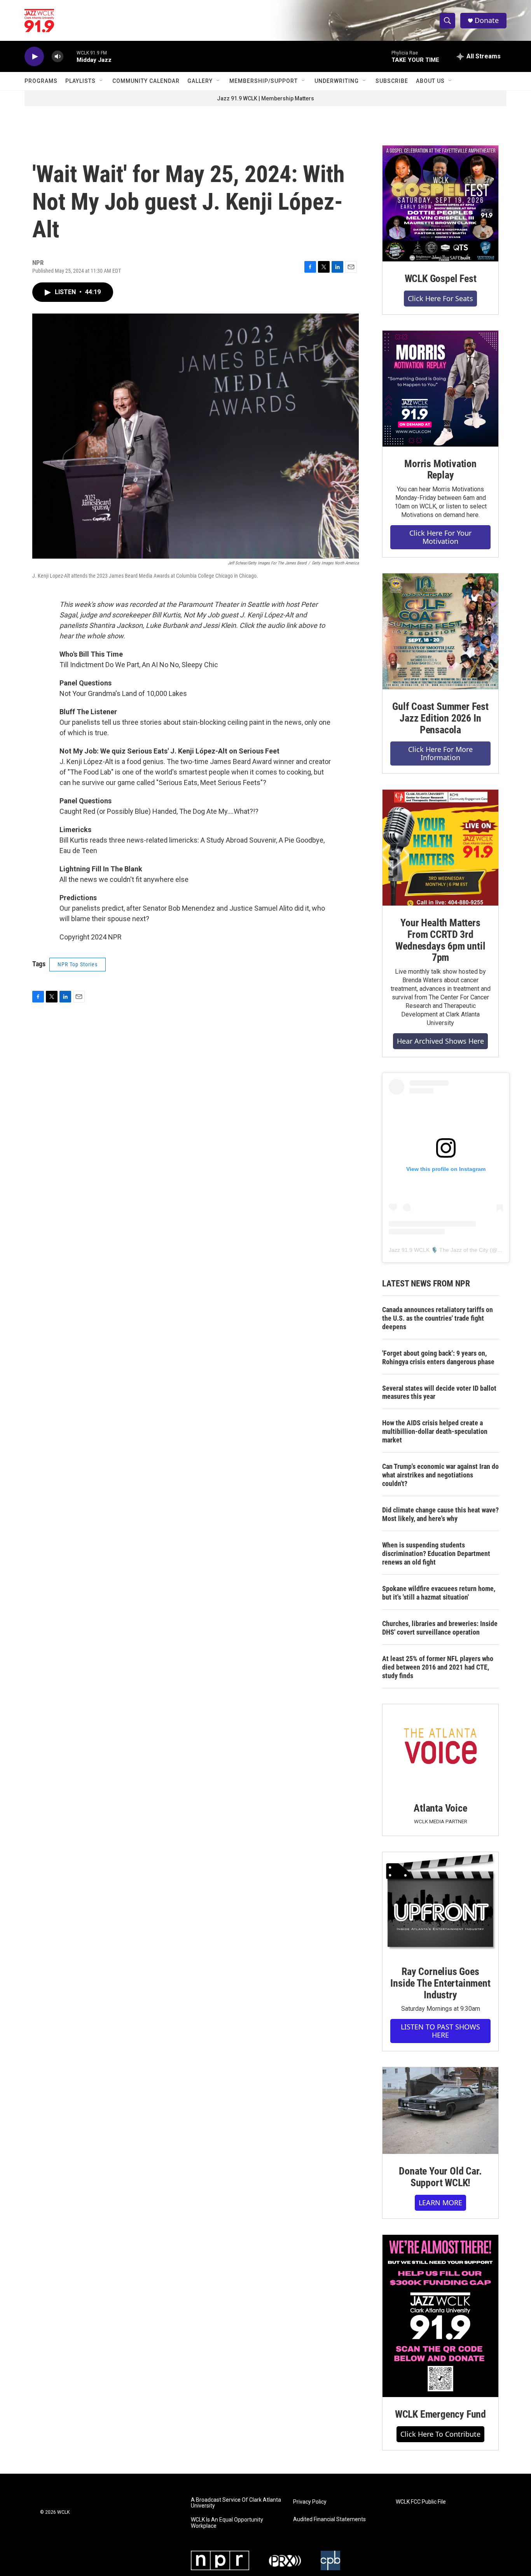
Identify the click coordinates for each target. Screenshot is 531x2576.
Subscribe (392, 81)
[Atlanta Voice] (440, 1748)
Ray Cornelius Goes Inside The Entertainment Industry (440, 1983)
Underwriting (337, 81)
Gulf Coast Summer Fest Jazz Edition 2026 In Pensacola (440, 718)
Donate (487, 20)
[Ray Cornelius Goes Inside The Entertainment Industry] (440, 1903)
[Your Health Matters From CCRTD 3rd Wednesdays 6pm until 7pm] (440, 848)
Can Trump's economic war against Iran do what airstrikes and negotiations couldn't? (440, 1475)
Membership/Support (264, 81)
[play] (34, 57)
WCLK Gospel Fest (441, 279)
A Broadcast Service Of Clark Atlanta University (236, 2503)
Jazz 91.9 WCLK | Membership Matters (265, 98)
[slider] (70, 56)
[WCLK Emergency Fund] (440, 2316)
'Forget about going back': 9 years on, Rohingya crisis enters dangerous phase (438, 1357)
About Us (430, 81)
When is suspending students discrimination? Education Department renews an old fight (436, 1553)
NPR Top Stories (78, 964)
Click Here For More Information (440, 753)
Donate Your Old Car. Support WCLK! (440, 2177)
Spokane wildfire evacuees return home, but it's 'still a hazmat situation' (439, 1593)
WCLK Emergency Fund (440, 2414)
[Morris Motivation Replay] (440, 389)
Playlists (80, 81)
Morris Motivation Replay (440, 470)
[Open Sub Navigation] (101, 81)
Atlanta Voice (440, 1808)
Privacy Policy (310, 2502)
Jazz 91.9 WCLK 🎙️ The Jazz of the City (438, 1250)
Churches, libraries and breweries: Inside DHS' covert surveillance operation (440, 1628)
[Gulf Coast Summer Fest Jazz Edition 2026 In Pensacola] (440, 631)
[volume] (58, 57)
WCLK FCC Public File (421, 2502)
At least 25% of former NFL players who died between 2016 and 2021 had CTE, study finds (438, 1667)
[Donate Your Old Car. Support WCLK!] (440, 2111)
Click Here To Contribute (440, 2434)
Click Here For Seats (440, 298)
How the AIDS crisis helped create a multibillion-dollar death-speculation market (435, 1431)
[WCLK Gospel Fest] (440, 203)
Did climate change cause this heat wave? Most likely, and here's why (440, 1514)
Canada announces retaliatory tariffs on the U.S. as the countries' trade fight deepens (438, 1318)
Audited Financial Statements (329, 2519)
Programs (41, 81)
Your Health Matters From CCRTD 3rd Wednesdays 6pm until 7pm (440, 940)
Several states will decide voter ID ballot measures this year (439, 1392)
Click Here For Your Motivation (440, 537)
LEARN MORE (440, 2203)
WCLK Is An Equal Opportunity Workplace (227, 2523)
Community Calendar (146, 81)
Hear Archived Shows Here (440, 1041)
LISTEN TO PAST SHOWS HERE (440, 2031)
